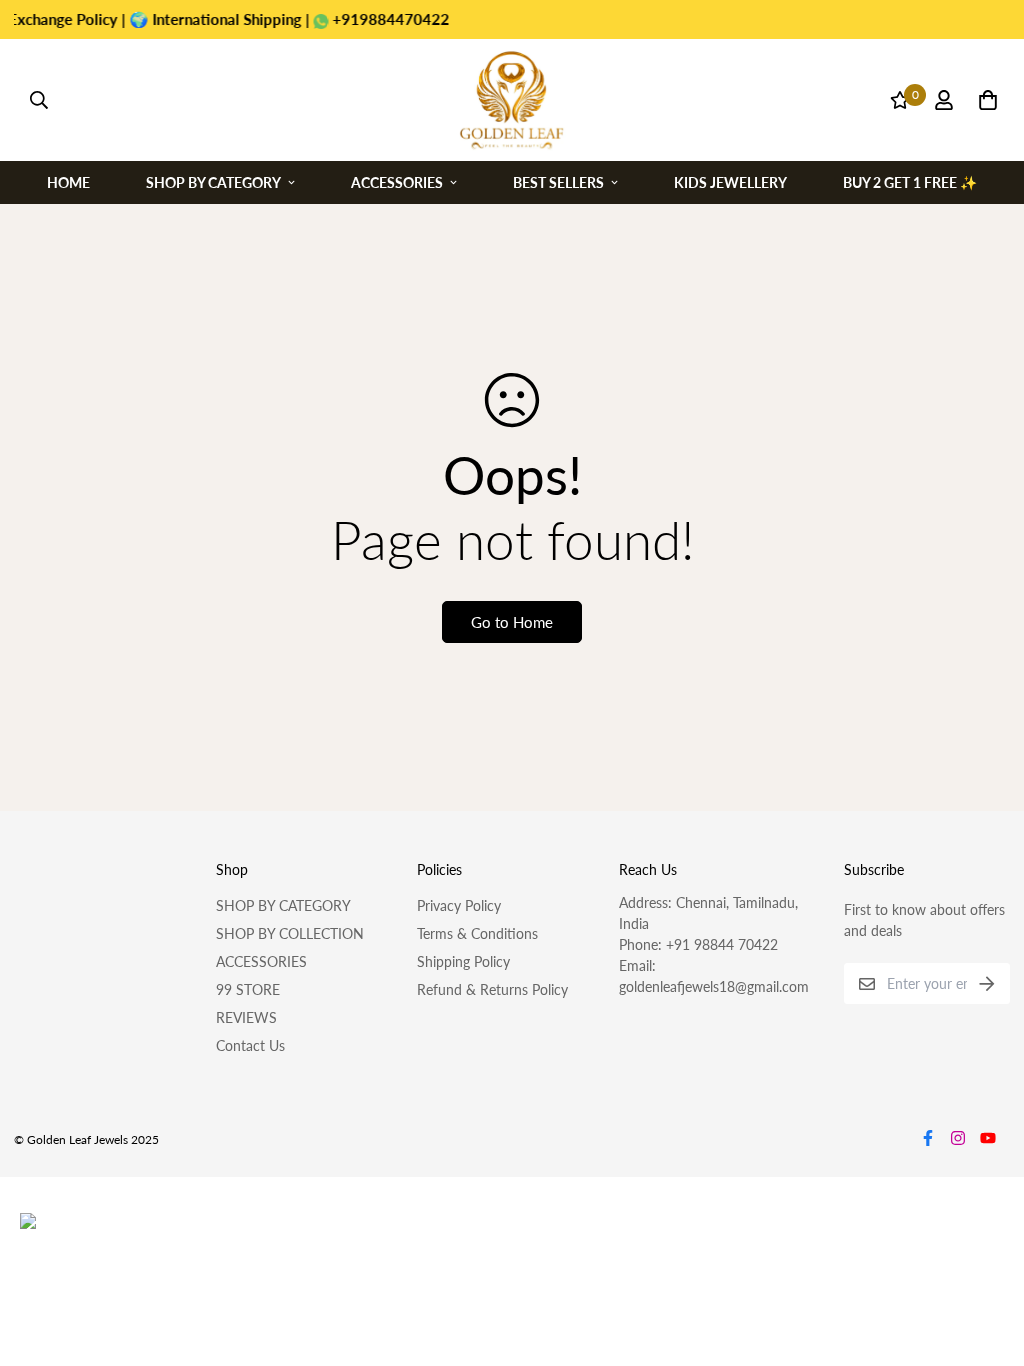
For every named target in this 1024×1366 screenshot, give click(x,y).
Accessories (397, 181)
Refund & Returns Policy (492, 989)
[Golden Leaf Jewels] (512, 100)
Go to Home (512, 622)
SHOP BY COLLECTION (290, 933)
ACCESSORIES (261, 961)
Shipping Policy (463, 961)
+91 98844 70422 (722, 944)
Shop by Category (213, 181)
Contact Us (250, 1045)
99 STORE (248, 989)
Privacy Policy (459, 905)
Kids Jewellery (730, 181)
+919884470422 (365, 19)
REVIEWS (246, 1017)
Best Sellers (558, 181)
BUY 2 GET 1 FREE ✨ (910, 181)
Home (68, 181)
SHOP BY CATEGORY (283, 905)
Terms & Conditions (477, 933)
